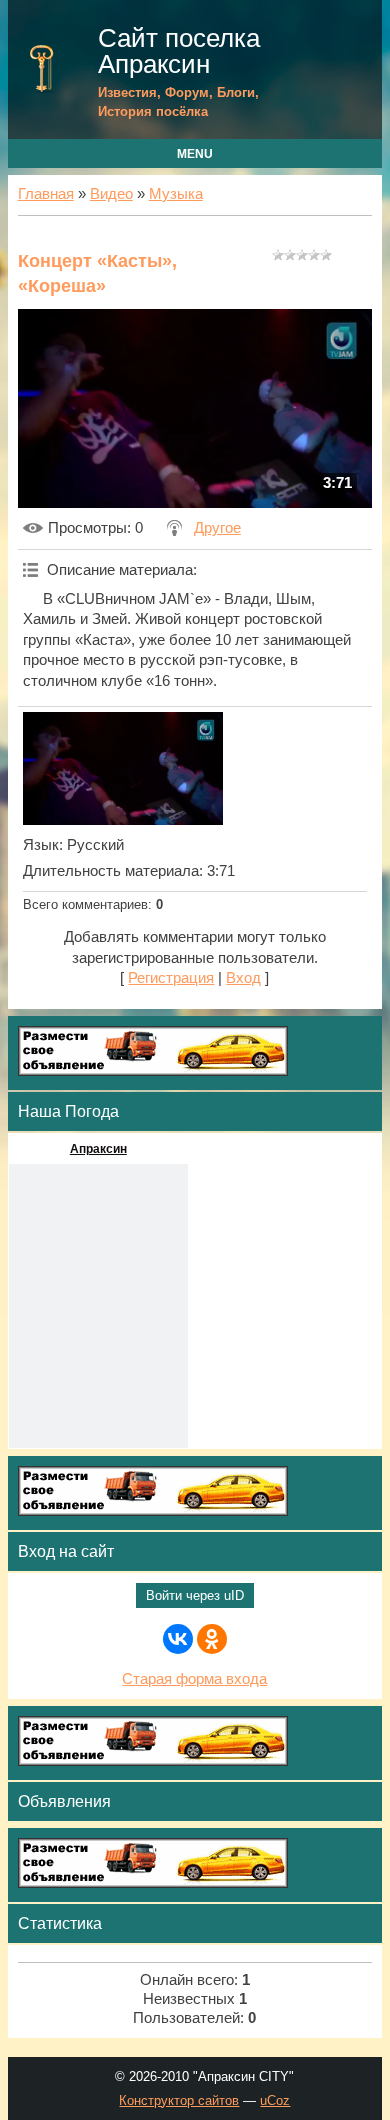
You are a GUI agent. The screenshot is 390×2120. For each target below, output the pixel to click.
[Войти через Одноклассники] (212, 1639)
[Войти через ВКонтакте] (178, 1639)
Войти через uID (195, 1595)
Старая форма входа (194, 1679)
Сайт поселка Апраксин (179, 51)
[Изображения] (123, 768)
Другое (217, 528)
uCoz (275, 2100)
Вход (243, 978)
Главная (46, 194)
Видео (111, 194)
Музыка (176, 194)
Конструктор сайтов (179, 2100)
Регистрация (171, 978)
